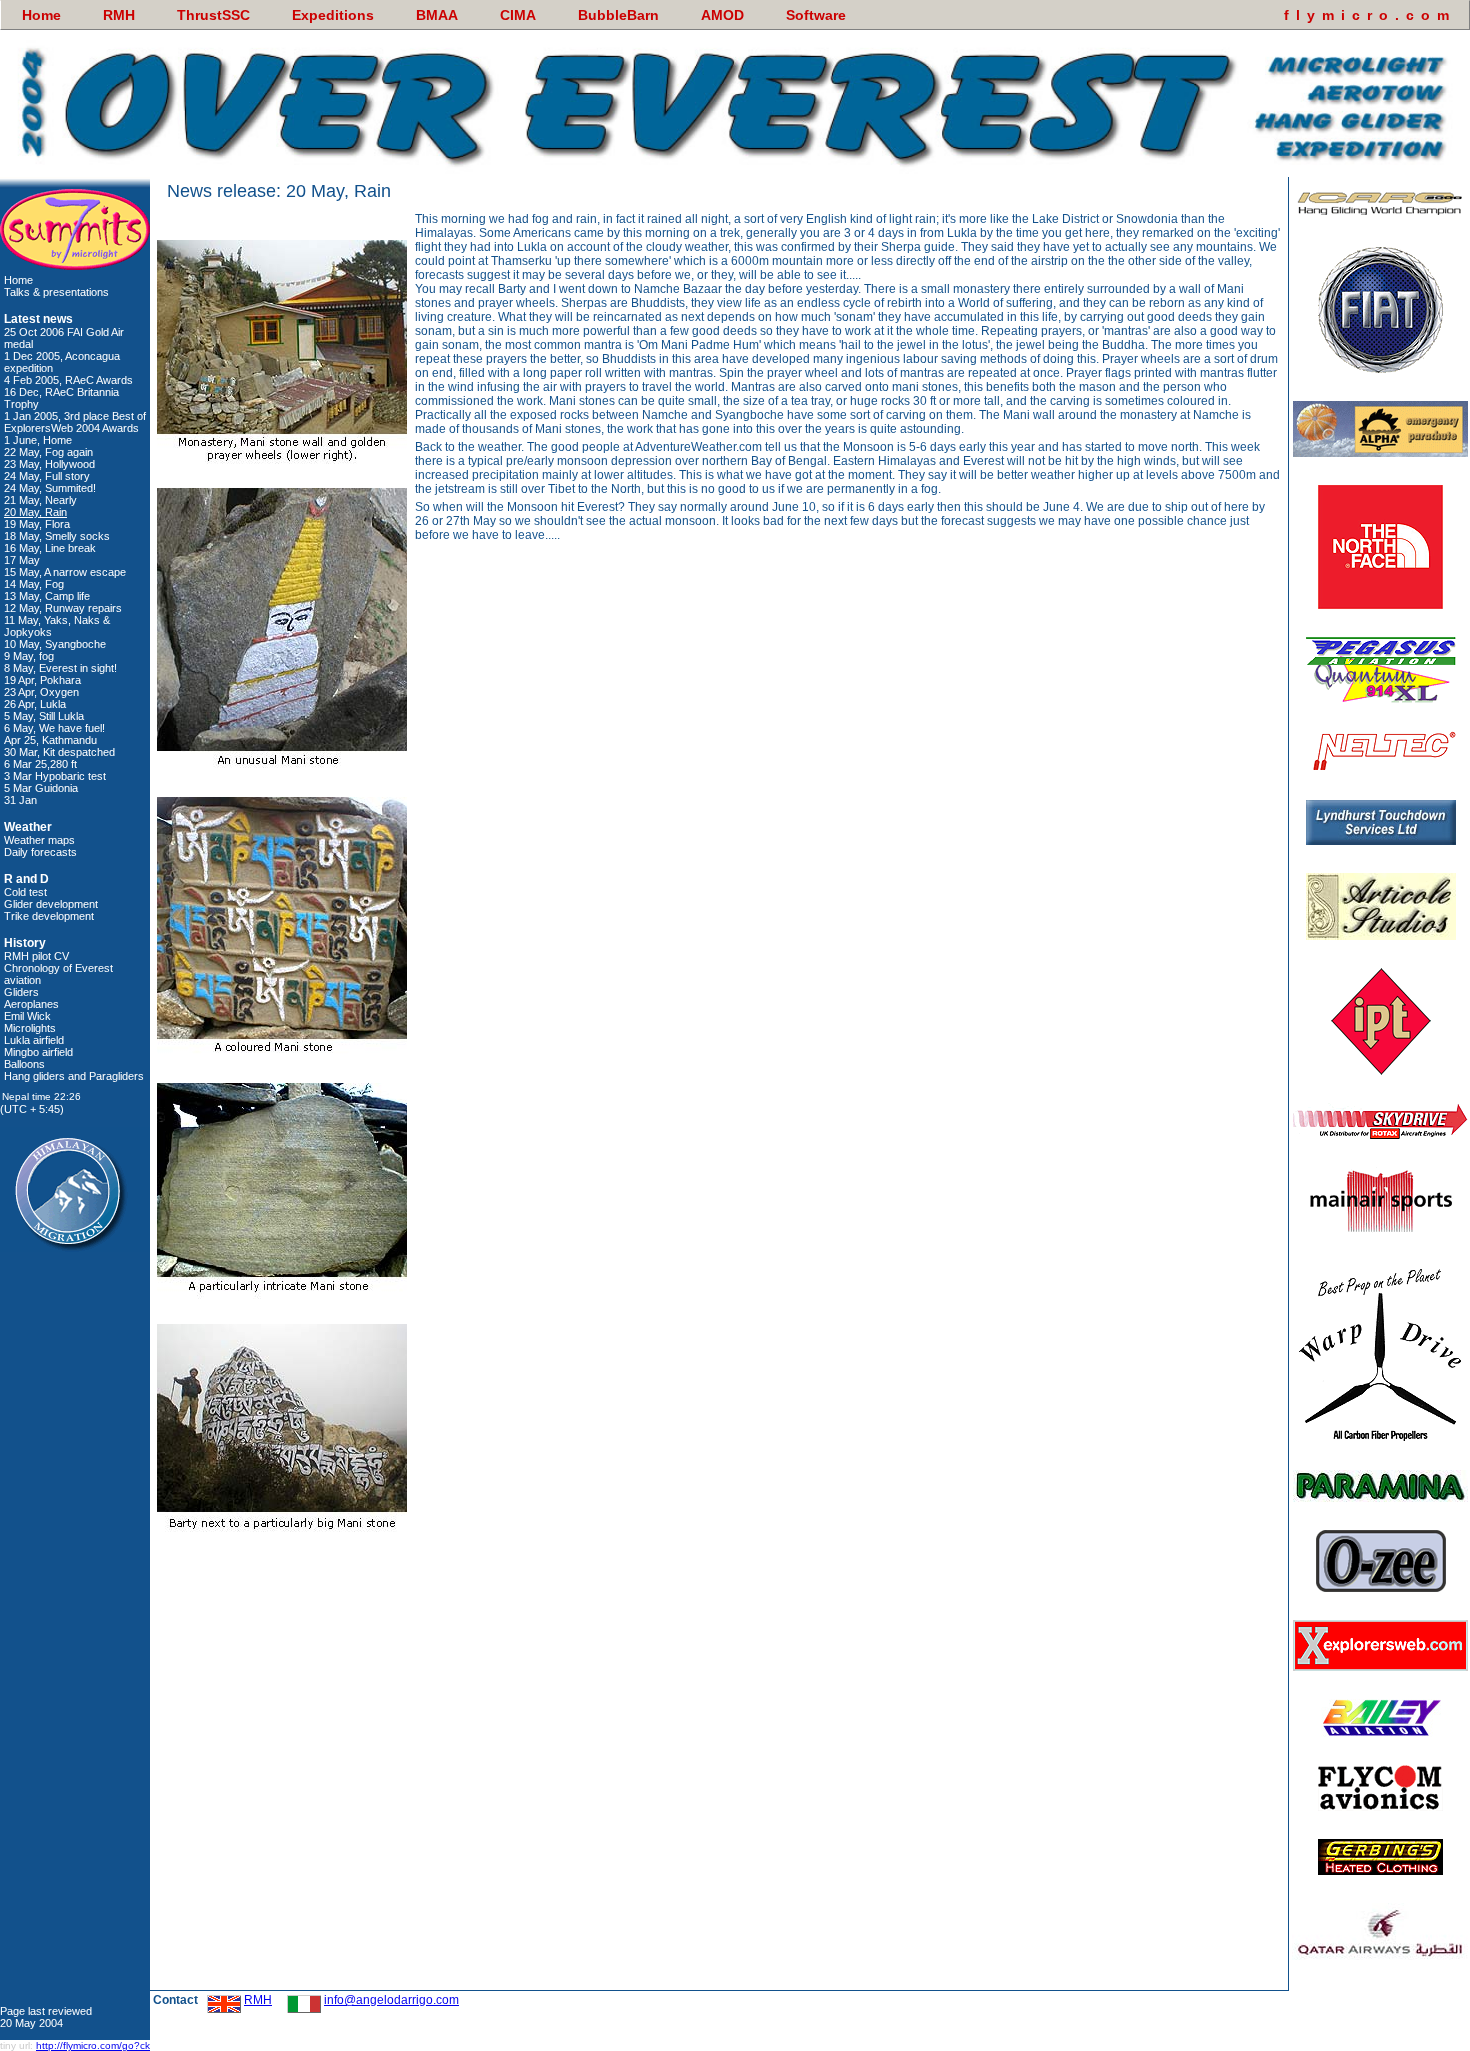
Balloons (24, 1064)
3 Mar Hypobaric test (55, 776)
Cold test (25, 892)
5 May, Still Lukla (44, 716)
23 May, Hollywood (49, 464)
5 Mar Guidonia (41, 788)
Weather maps (39, 840)
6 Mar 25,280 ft (40, 764)
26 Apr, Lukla (35, 704)
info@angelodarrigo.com (391, 2000)
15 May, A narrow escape (65, 572)
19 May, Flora (37, 524)
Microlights (30, 1028)
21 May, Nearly (40, 500)
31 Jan (20, 800)
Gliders (21, 992)
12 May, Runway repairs (63, 608)
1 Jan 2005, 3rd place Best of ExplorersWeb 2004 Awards (75, 422)
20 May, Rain (35, 512)
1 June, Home (38, 440)
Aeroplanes (31, 1004)
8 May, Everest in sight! (60, 668)
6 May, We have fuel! (54, 728)
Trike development (49, 916)
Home (18, 280)
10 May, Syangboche (55, 644)
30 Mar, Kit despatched (59, 752)
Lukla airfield (34, 1040)
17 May (22, 560)
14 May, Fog (34, 584)
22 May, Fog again (48, 452)
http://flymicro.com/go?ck (93, 2045)
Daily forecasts (40, 852)
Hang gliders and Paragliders (74, 1076)
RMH (258, 2000)
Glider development (51, 904)
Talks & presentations (56, 292)
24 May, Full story (47, 476)
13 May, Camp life (47, 596)
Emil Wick (27, 1016)
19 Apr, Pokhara (42, 680)
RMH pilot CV (36, 956)
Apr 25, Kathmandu (50, 740)
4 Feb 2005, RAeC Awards (68, 380)
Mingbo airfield (38, 1052)
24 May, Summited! (50, 488)
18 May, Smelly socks (57, 536)
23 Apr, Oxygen (41, 692)
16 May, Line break (50, 548)
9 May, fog (29, 656)
